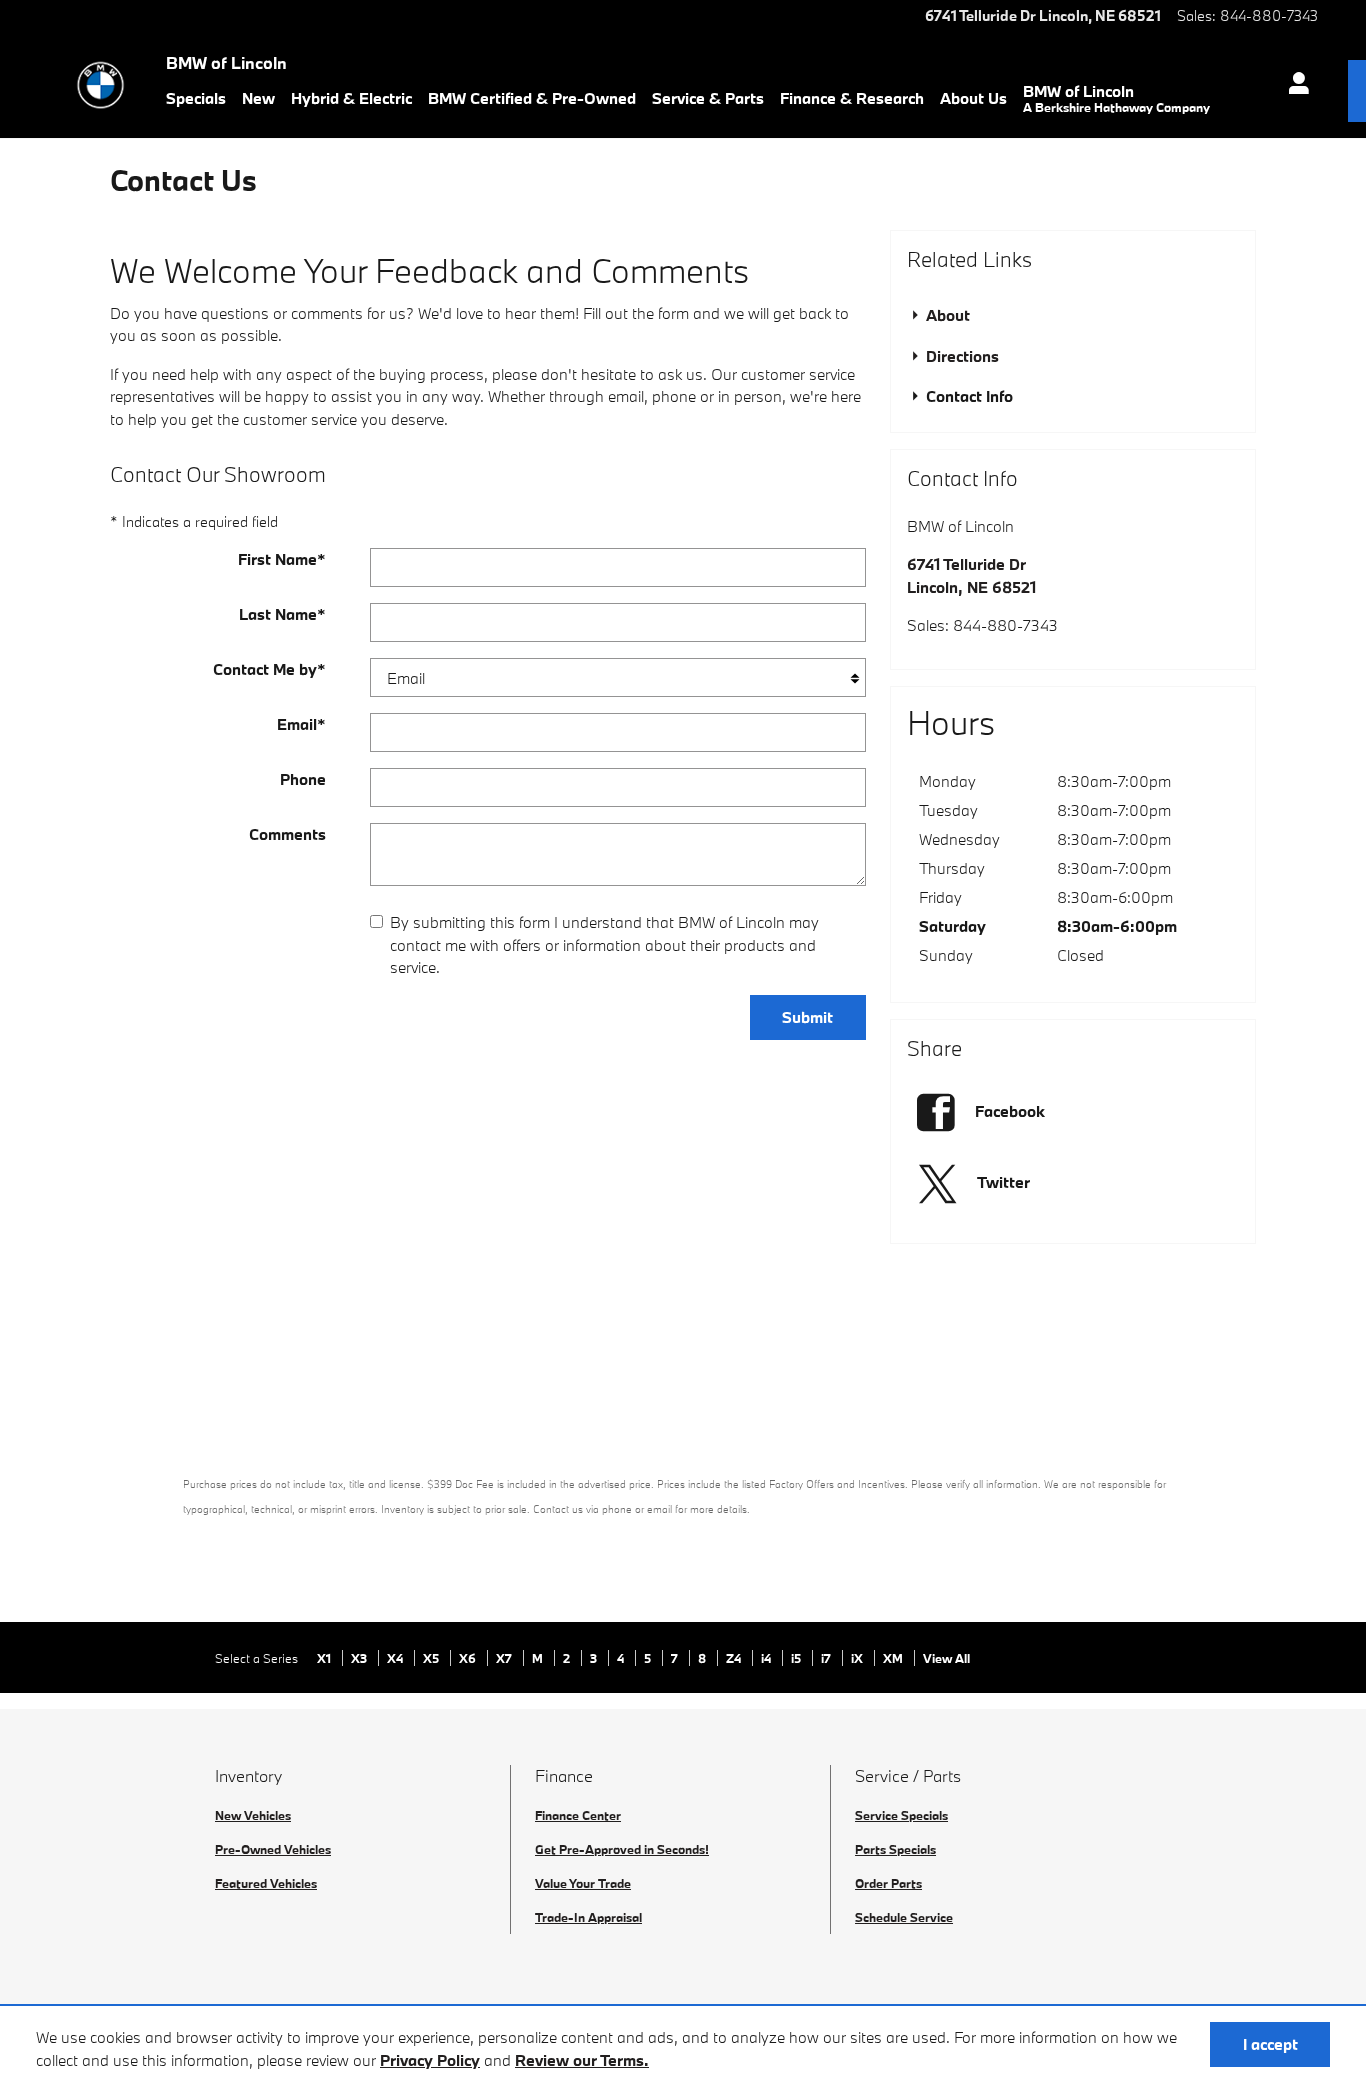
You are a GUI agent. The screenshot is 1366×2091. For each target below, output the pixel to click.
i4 (767, 1658)
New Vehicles (253, 1815)
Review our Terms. (582, 2060)
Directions (960, 356)
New (258, 98)
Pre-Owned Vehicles (273, 1849)
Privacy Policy (430, 2060)
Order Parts (888, 1883)
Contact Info (967, 396)
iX (858, 1658)
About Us (973, 98)
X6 (469, 1658)
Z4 (735, 1658)
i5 (797, 1658)
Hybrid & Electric (351, 98)
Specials (196, 98)
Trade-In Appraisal (588, 1917)
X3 (360, 1658)
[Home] (100, 85)
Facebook (1010, 1111)
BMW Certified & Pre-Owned (532, 98)
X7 (505, 1658)
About (946, 315)
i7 (827, 1658)
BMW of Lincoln (1116, 98)
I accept (1270, 2044)
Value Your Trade (583, 1883)
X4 (396, 1658)
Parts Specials (895, 1849)
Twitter (1003, 1182)
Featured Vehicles (266, 1883)
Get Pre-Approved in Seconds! (622, 1849)
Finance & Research (852, 98)
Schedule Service (904, 1917)
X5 (432, 1658)
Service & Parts (708, 98)
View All (946, 1658)
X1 (325, 1658)
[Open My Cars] (1293, 86)
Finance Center (578, 1815)
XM (894, 1658)
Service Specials (901, 1815)
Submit (807, 1017)
